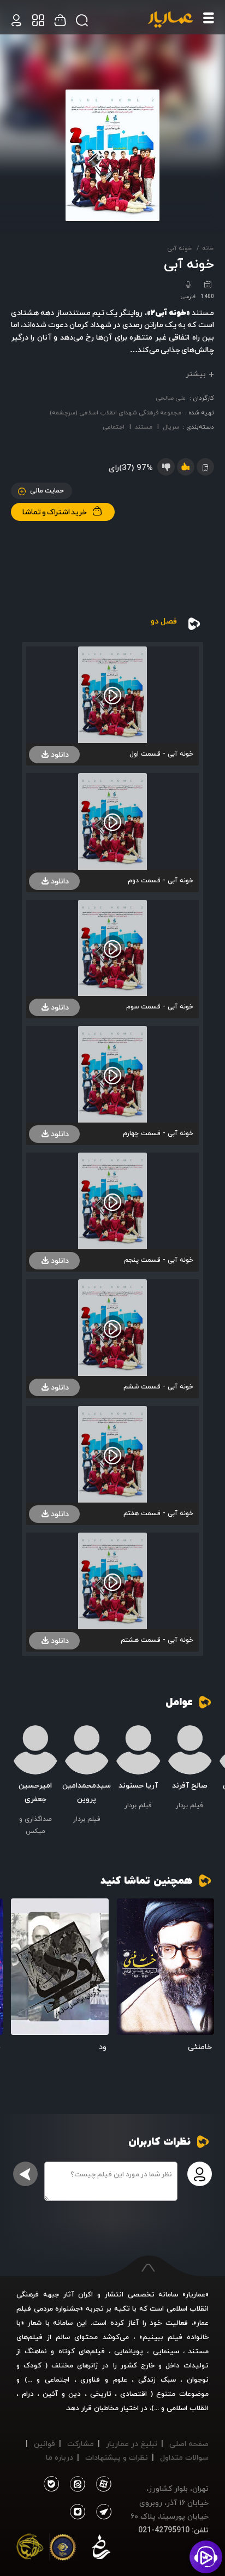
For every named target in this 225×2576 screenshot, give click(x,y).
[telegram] (102, 2512)
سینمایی (166, 2351)
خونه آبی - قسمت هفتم (158, 1513)
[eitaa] (75, 2484)
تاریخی (101, 2394)
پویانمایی (129, 2351)
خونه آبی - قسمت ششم (158, 1387)
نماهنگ (36, 2351)
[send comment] (25, 2174)
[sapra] (63, 2549)
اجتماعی (114, 427)
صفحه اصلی (189, 2444)
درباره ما (60, 2457)
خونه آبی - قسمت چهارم (158, 1133)
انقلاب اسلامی (186, 2408)
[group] (190, 1768)
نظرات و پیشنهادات (117, 2457)
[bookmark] (129, 1911)
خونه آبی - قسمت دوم (161, 880)
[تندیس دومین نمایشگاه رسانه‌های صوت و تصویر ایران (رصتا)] (30, 2549)
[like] (186, 467)
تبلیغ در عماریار (132, 2444)
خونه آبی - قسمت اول (161, 754)
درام (28, 2394)
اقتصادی (134, 2394)
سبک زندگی (157, 2379)
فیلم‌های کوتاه (82, 2351)
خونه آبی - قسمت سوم (160, 1007)
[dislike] (166, 467)
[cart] (16, 20)
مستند (144, 427)
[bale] (51, 2484)
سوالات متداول (184, 2457)
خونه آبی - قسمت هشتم (157, 1640)
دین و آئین (62, 2394)
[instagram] (78, 2512)
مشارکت (81, 2444)
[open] (166, 1967)
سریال (171, 427)
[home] (170, 20)
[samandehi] (101, 2549)
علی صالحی (171, 398)
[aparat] (102, 2484)
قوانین (45, 2444)
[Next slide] (19, 1773)
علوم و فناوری (103, 2379)
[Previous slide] (206, 1773)
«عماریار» (196, 2294)
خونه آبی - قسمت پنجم (159, 1260)
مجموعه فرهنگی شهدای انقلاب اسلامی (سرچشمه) (116, 412)
